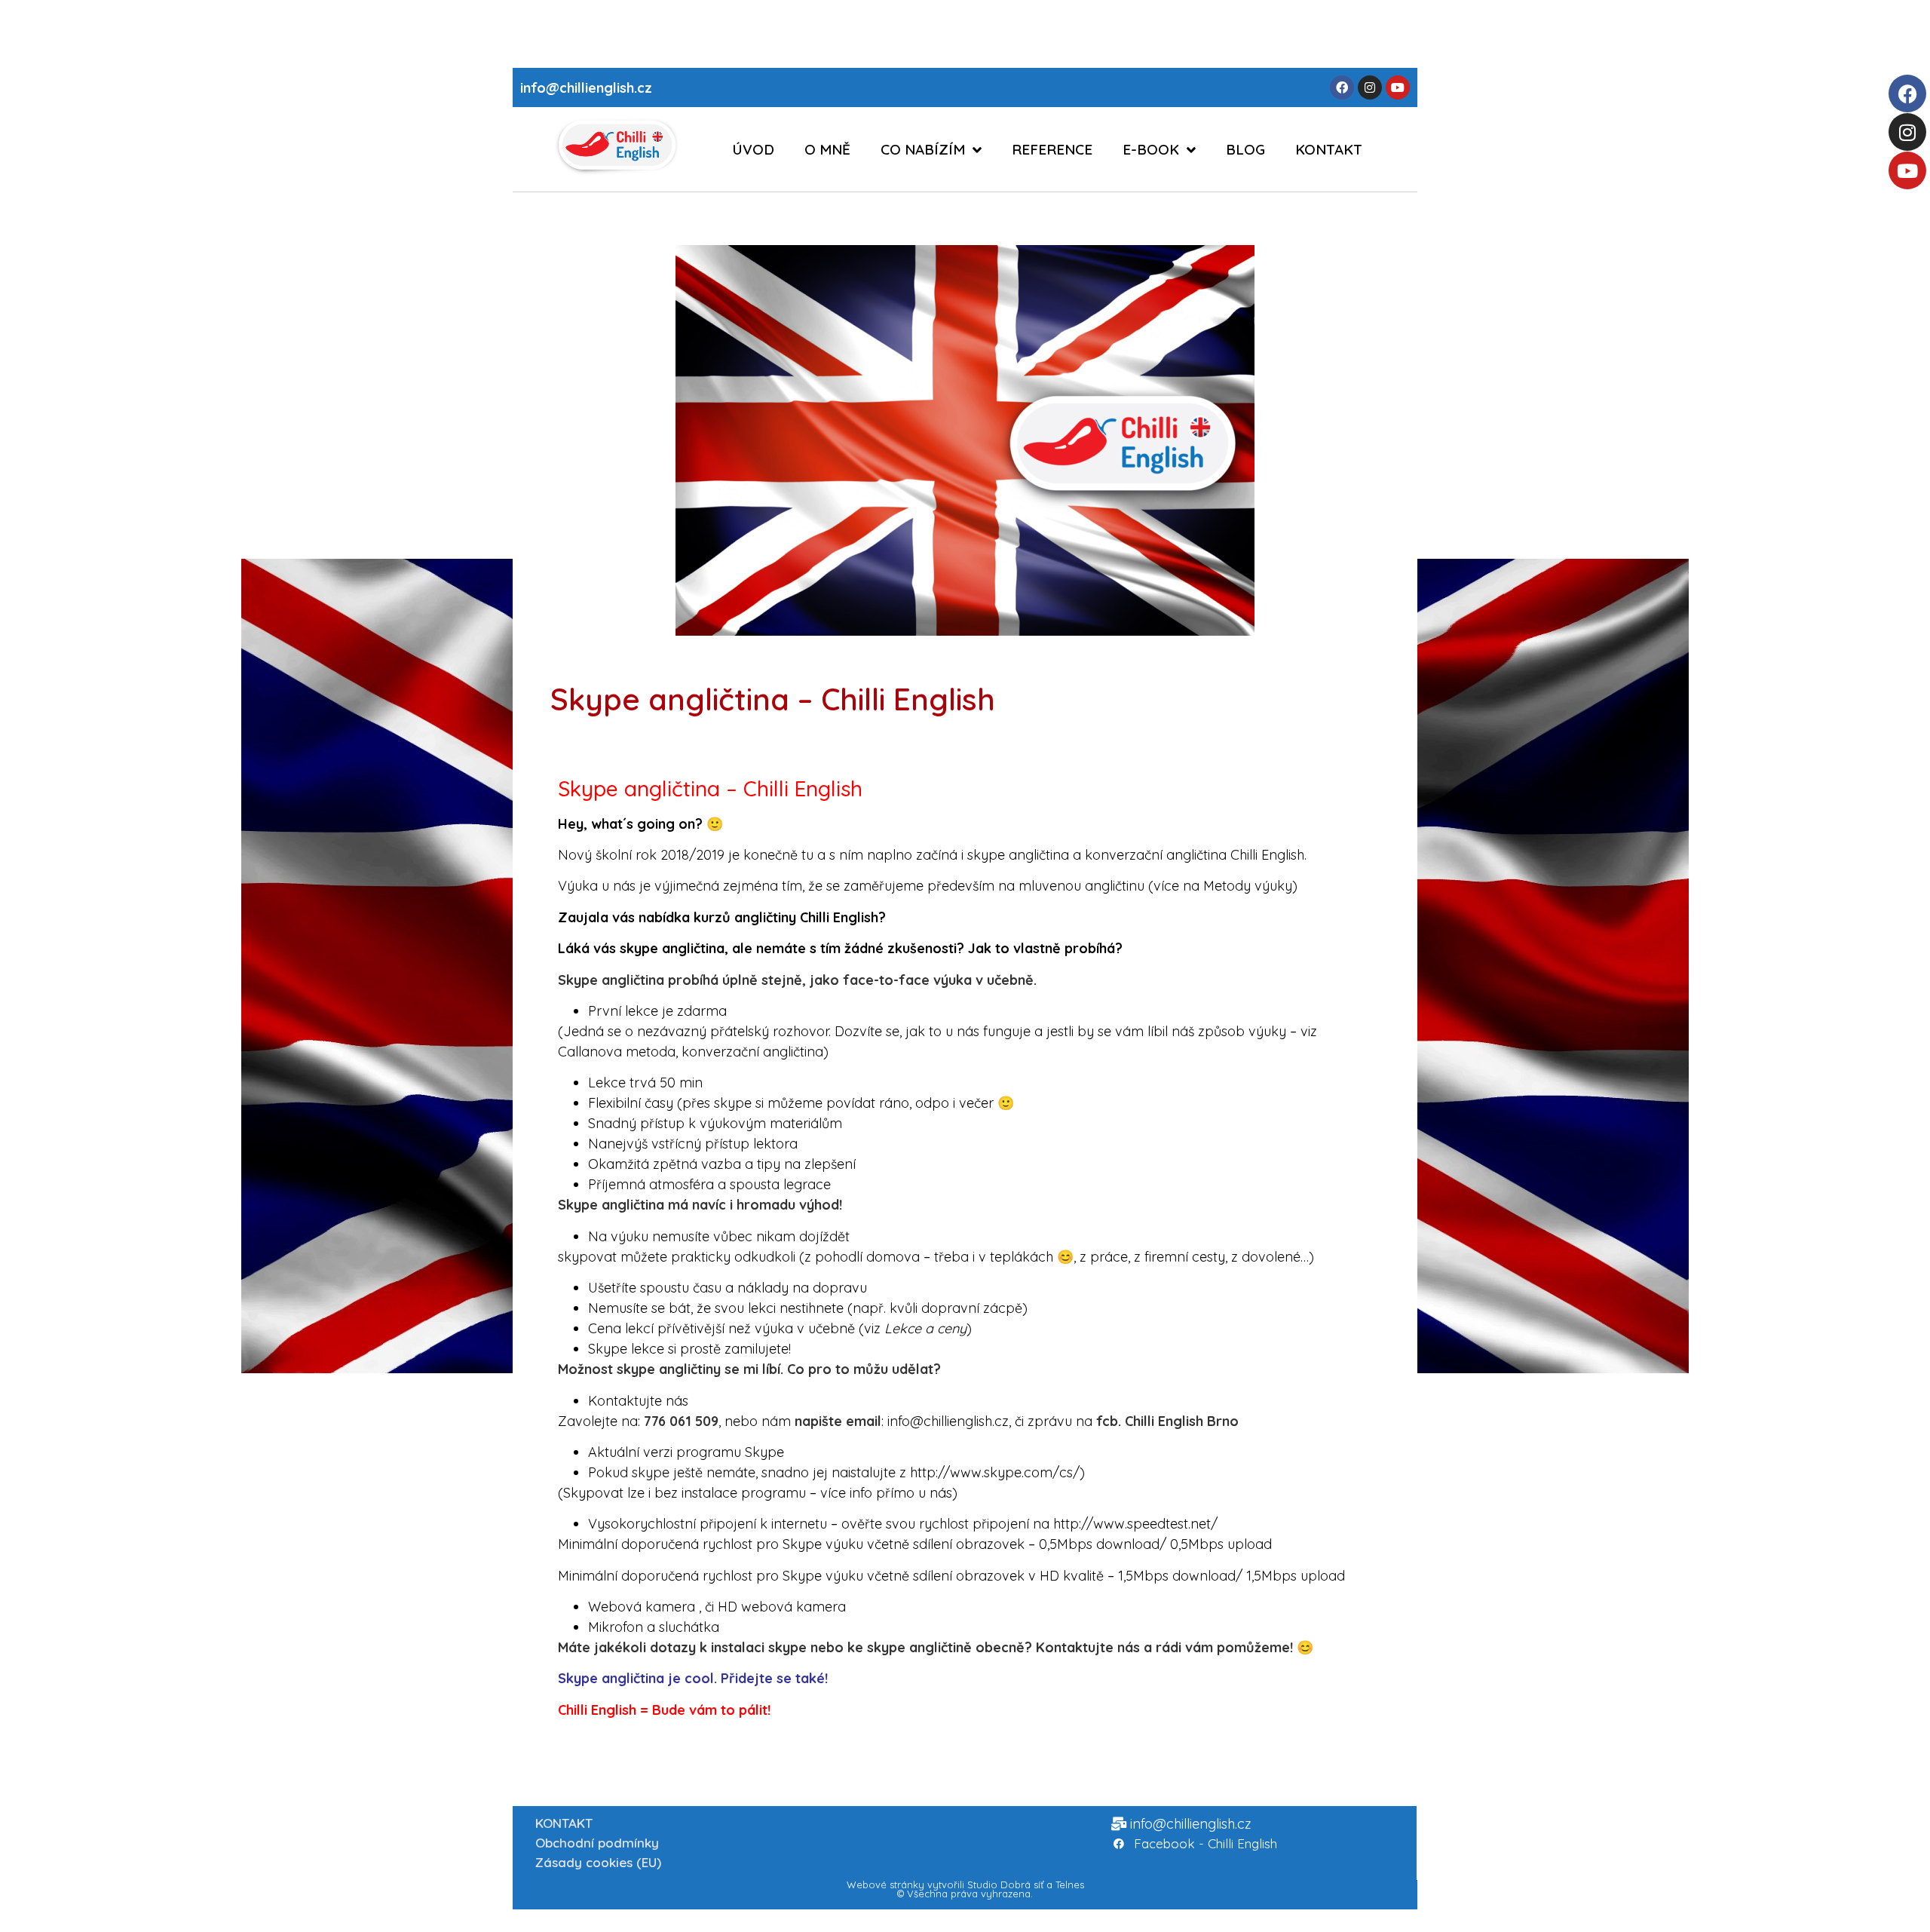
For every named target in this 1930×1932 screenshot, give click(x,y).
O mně (827, 149)
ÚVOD (753, 149)
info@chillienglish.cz (586, 88)
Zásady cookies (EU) (598, 1862)
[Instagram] (1907, 132)
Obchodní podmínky (597, 1843)
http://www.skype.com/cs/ (995, 1472)
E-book (1151, 149)
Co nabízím (923, 149)
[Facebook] (1907, 94)
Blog (1245, 149)
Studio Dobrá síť (1005, 1884)
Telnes (1070, 1884)
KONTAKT (1329, 149)
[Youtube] (1907, 170)
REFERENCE (1052, 149)
